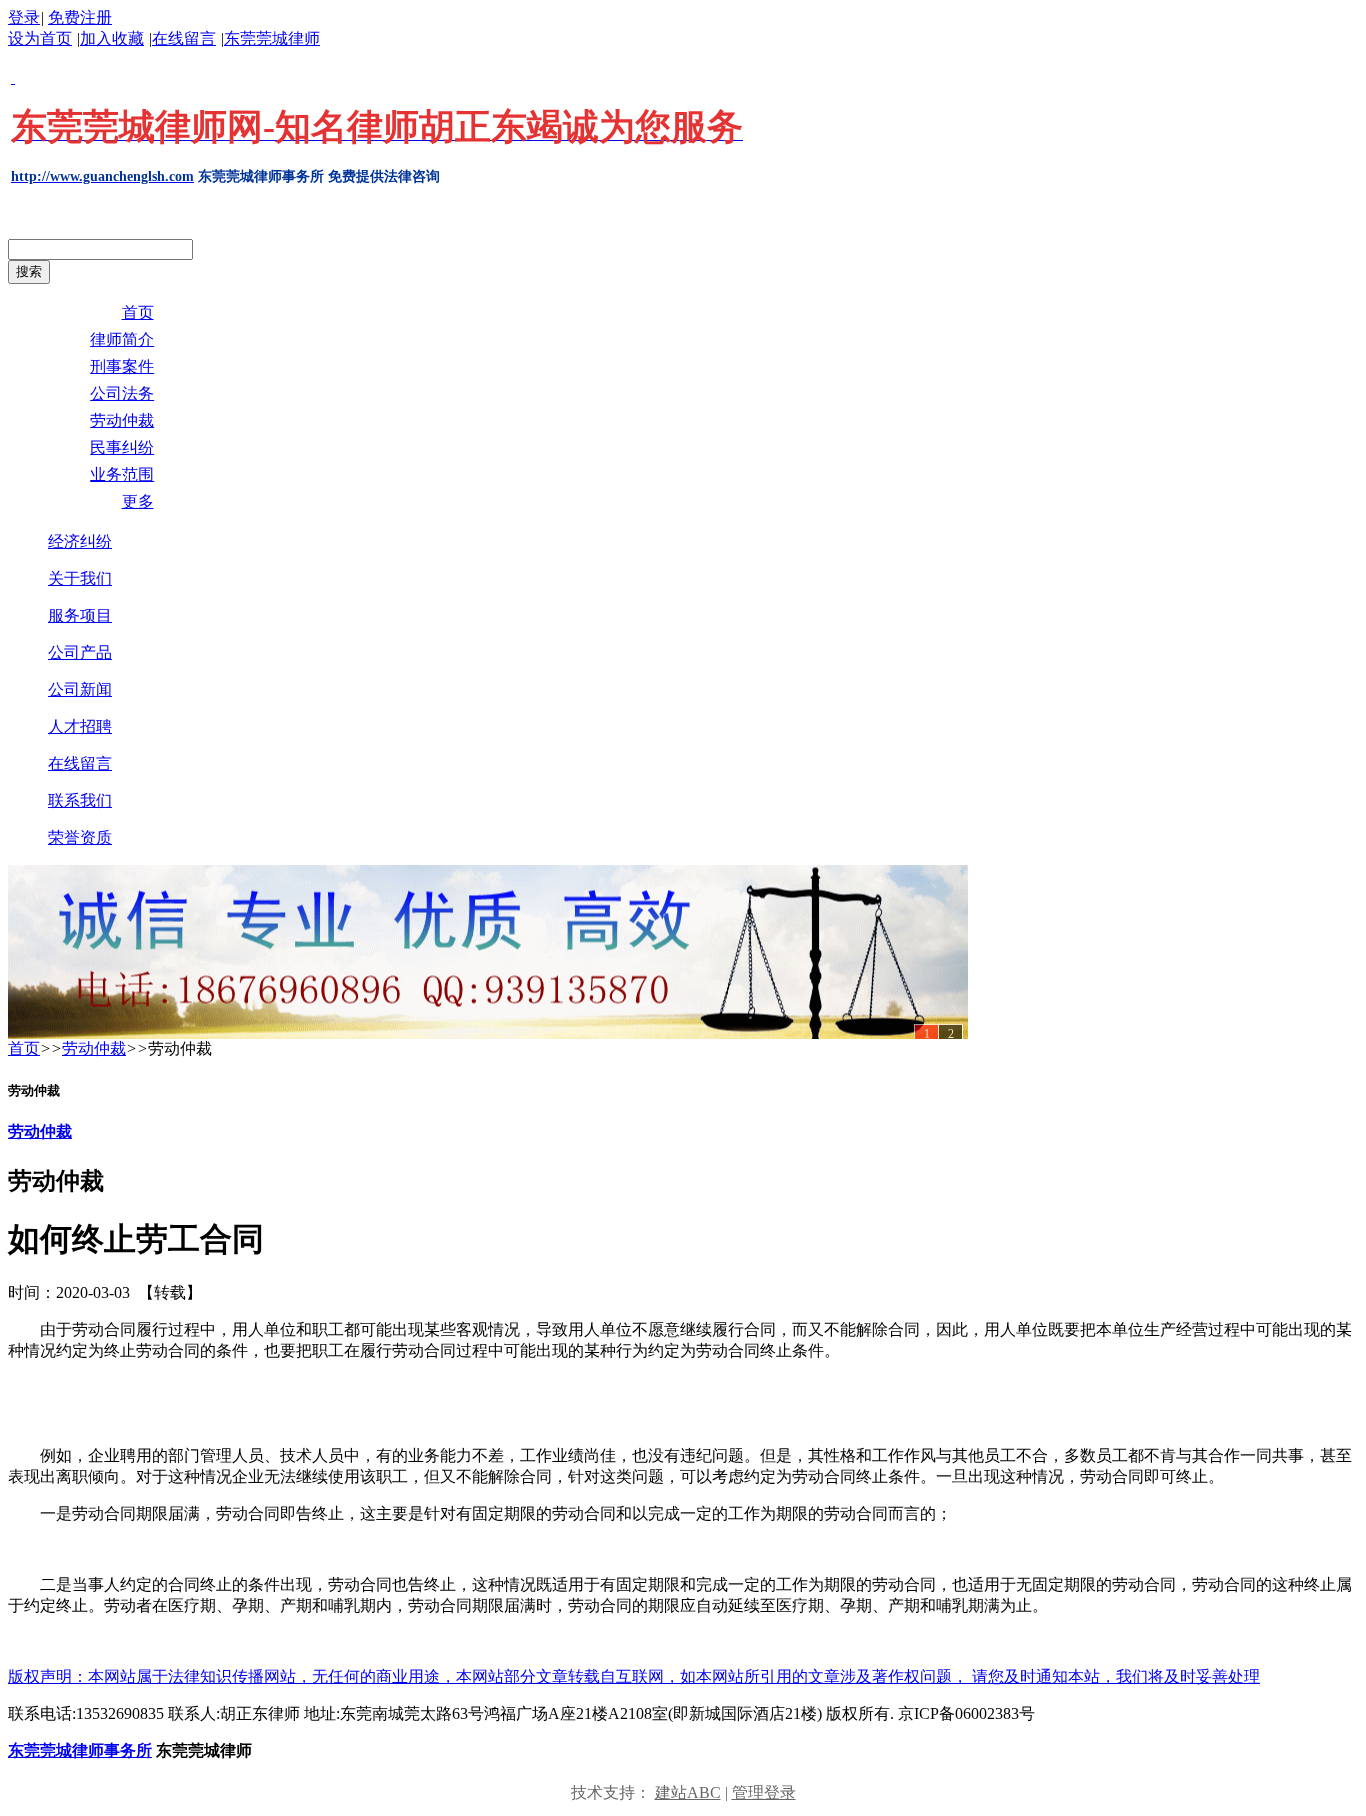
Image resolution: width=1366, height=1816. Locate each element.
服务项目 (80, 615)
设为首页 (40, 38)
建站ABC (688, 1792)
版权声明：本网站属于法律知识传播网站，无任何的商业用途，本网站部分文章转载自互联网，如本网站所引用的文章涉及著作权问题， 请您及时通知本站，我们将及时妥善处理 (634, 1676)
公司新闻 (80, 689)
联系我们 (80, 800)
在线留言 (184, 38)
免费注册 (80, 17)
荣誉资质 (80, 837)
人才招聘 (80, 726)
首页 (24, 1048)
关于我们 (80, 578)
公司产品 (80, 652)
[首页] (488, 952)
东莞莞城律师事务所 (80, 1750)
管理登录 (764, 1792)
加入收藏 (112, 38)
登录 (24, 17)
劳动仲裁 (94, 1048)
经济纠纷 (80, 541)
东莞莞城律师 (272, 38)
